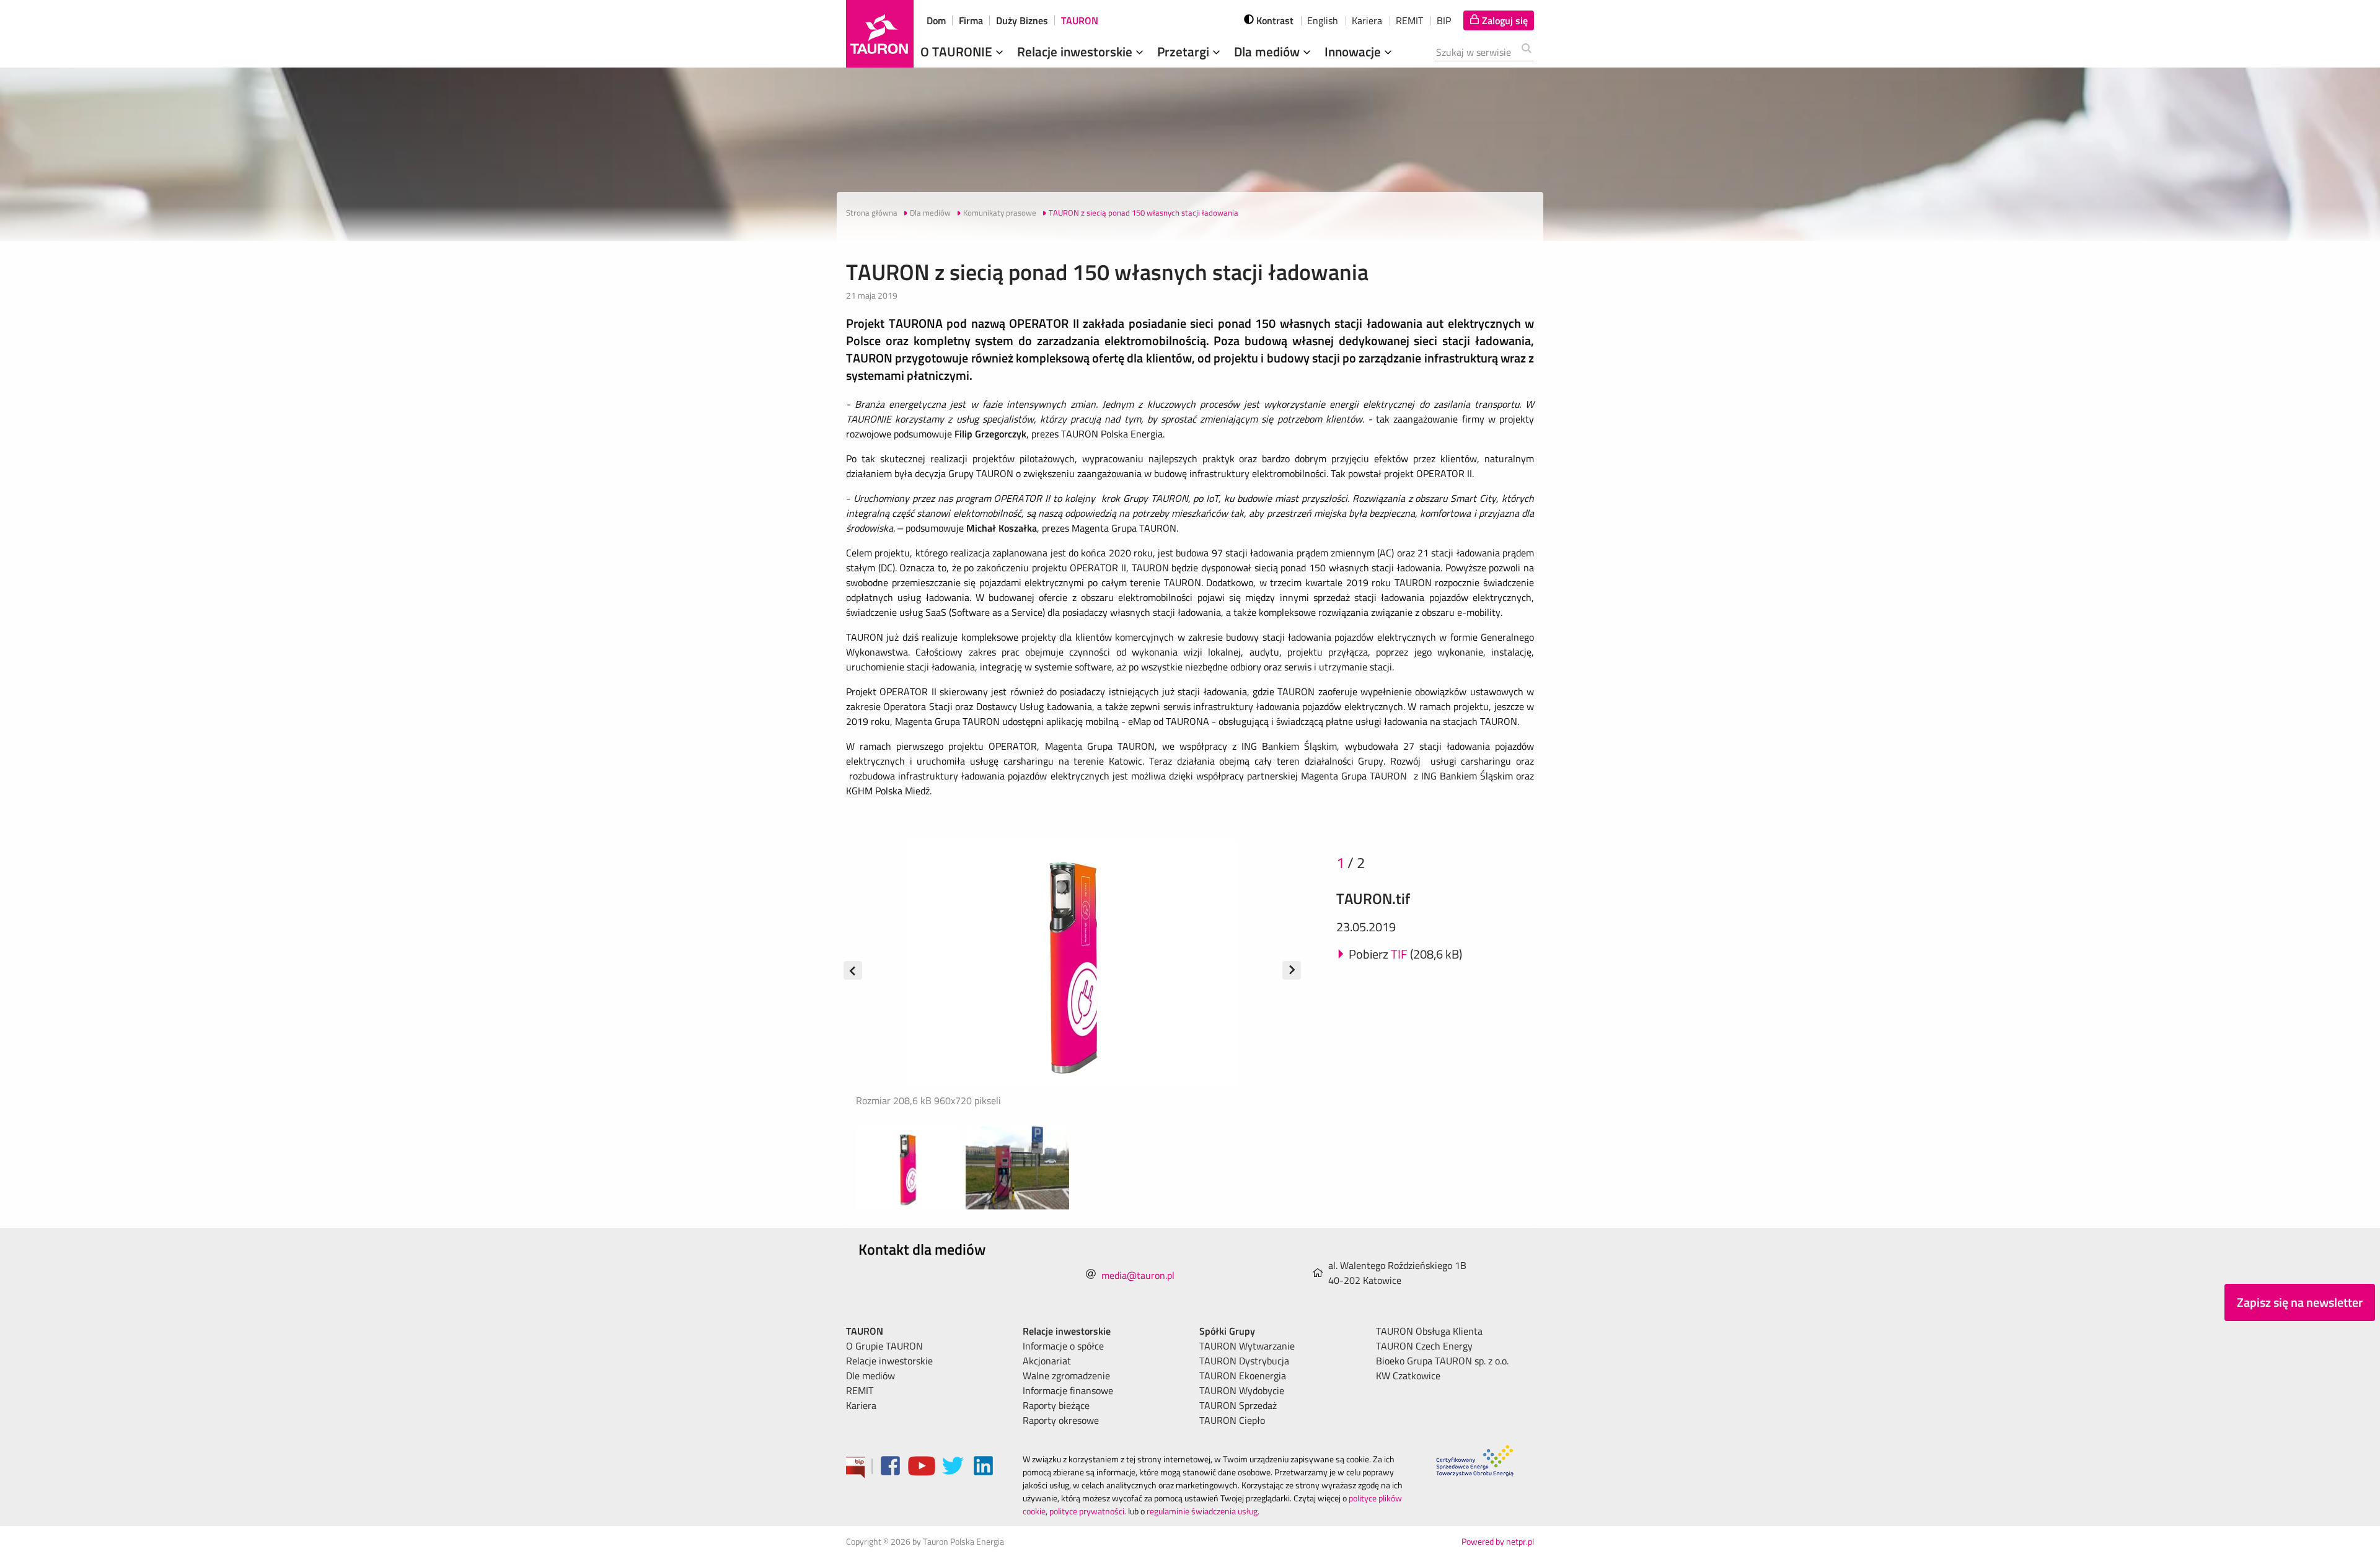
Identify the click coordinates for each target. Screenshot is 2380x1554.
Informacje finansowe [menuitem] (1068, 1390)
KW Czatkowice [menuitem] (1408, 1376)
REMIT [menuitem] (860, 1390)
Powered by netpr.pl (1498, 1541)
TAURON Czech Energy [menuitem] (1424, 1346)
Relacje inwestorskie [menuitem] (889, 1361)
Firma (971, 20)
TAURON (1080, 20)
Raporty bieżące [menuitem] (1056, 1405)
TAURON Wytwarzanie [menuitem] (1247, 1346)
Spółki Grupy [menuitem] (1227, 1331)
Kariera (1367, 20)
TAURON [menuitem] (865, 1331)
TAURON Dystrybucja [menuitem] (1244, 1361)
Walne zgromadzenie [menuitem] (1066, 1376)
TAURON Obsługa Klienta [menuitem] (1429, 1331)
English (1323, 20)
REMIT (1409, 20)
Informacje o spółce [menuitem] (1063, 1346)
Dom (936, 20)
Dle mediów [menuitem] (870, 1376)
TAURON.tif (1373, 898)
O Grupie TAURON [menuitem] (884, 1346)
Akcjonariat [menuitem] (1047, 1361)
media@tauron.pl (1138, 1275)
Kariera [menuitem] (861, 1405)
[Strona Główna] (880, 34)
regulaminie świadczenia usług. (1203, 1511)
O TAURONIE (958, 51)
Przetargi (1185, 51)
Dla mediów (1268, 51)
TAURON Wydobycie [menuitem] (1242, 1390)
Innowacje (1354, 51)
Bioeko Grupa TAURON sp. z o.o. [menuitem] (1442, 1361)
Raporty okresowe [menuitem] (1061, 1420)
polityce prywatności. (1088, 1511)
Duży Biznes (1022, 20)
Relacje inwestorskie (1076, 51)
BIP (1444, 20)
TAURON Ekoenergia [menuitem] (1243, 1376)
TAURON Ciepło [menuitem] (1232, 1420)
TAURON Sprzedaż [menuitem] (1238, 1405)
